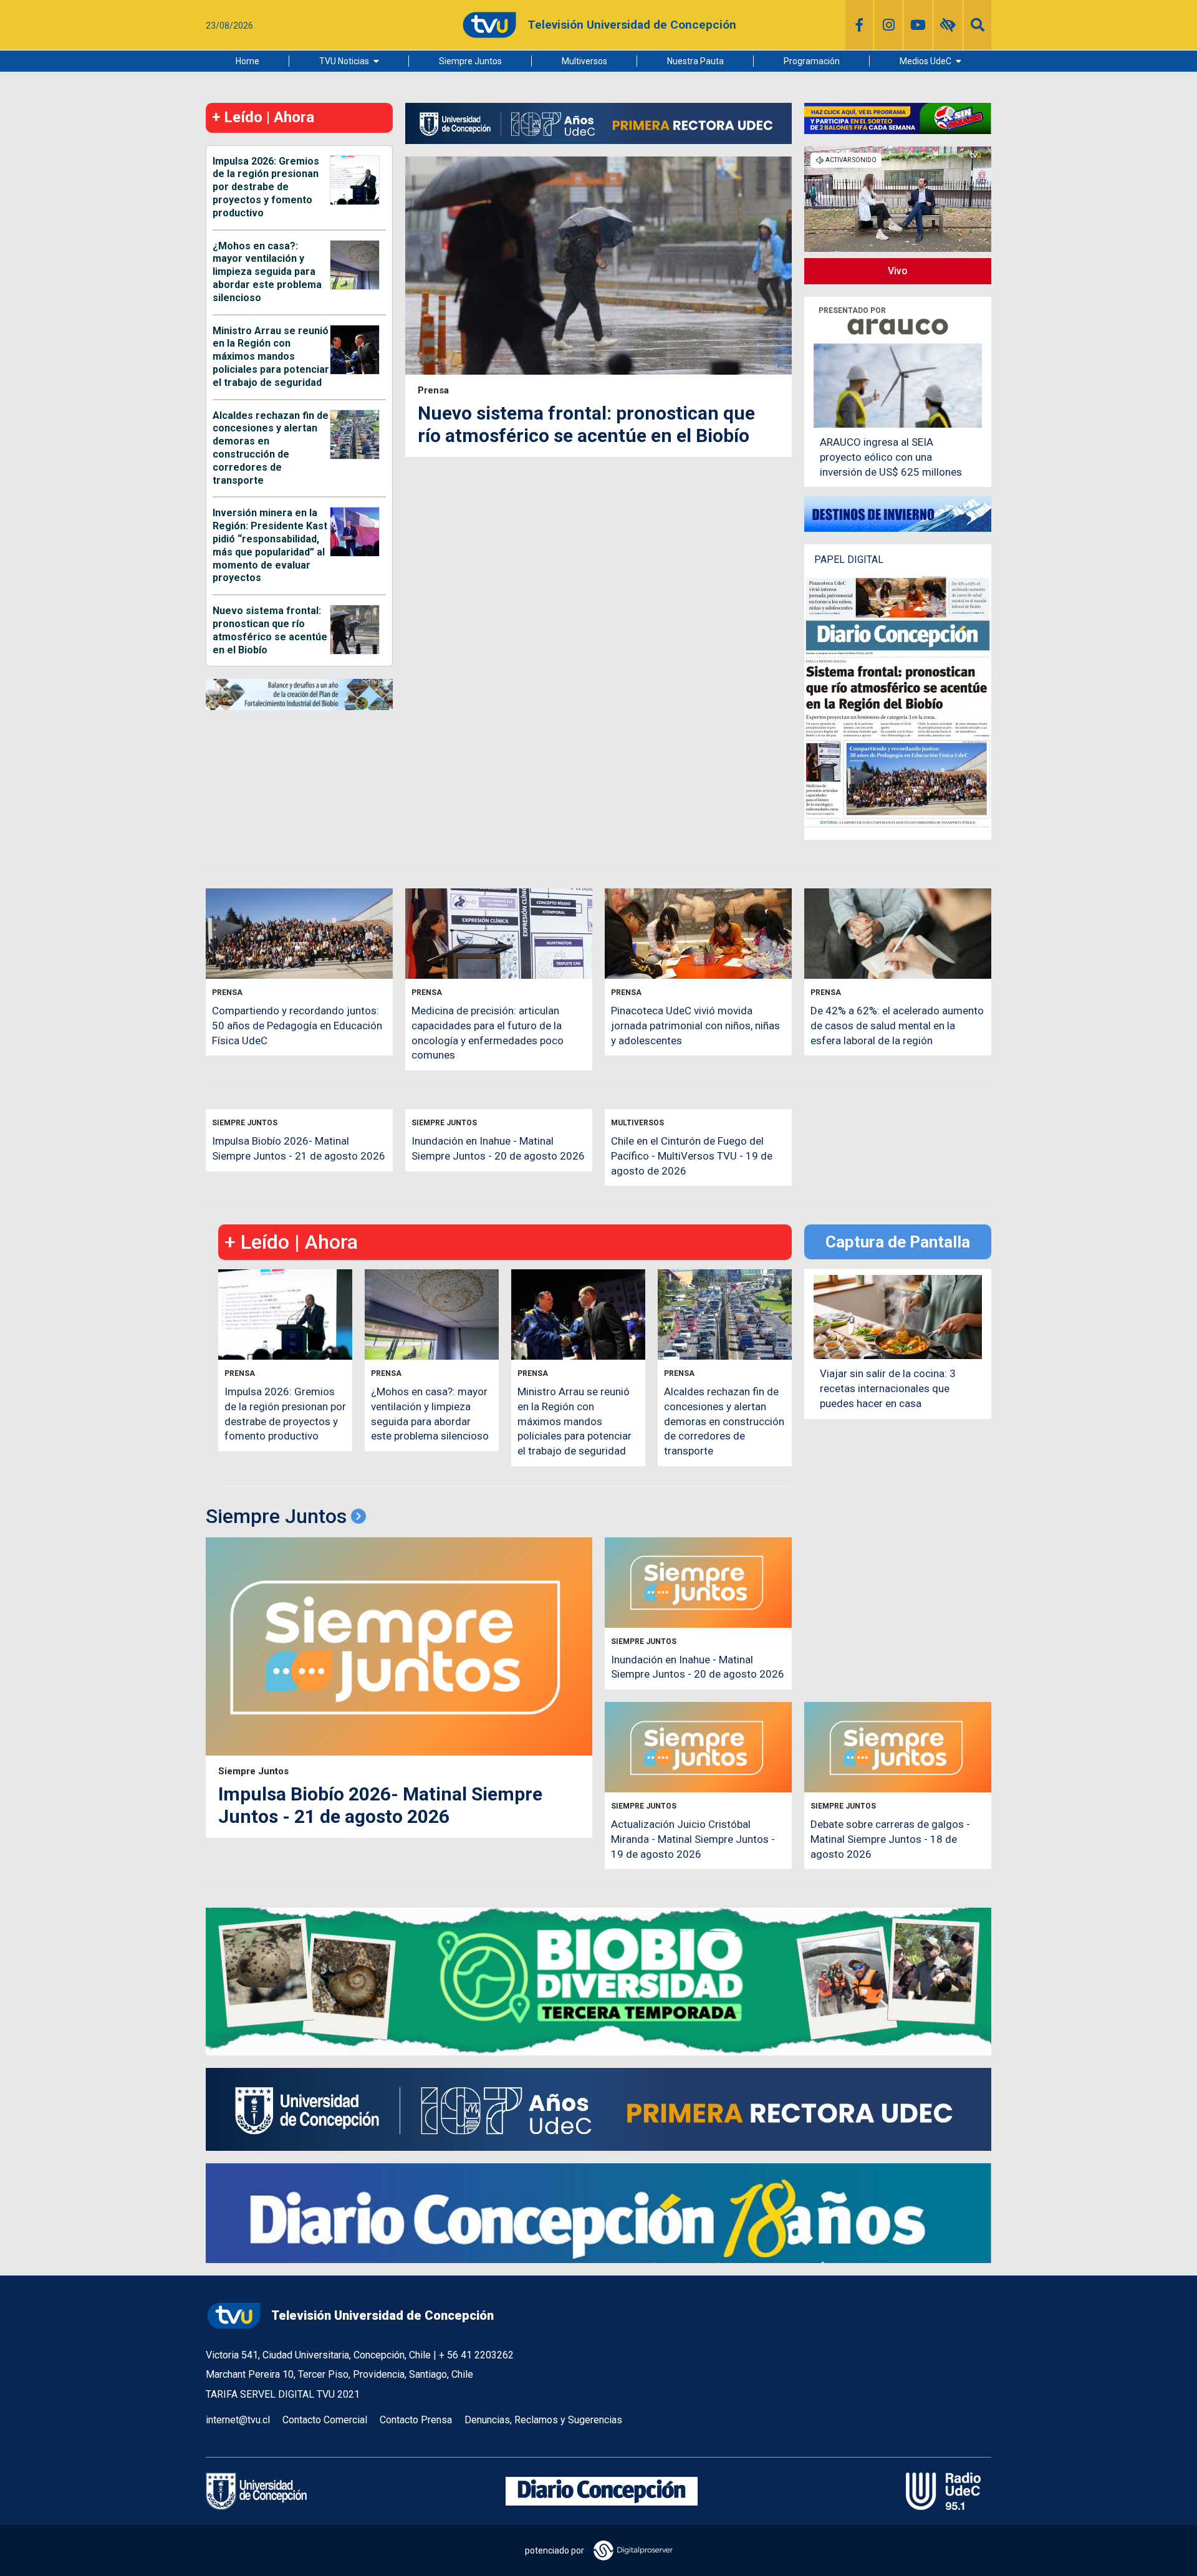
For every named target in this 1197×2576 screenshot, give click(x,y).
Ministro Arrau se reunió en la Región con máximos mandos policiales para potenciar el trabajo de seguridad (271, 357)
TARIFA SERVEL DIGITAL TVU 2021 (283, 2394)
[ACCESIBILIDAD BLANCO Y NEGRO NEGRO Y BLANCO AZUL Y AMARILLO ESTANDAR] (948, 25)
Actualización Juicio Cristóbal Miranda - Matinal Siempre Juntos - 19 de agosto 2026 (693, 1839)
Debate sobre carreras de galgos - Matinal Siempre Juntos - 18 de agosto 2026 (890, 1839)
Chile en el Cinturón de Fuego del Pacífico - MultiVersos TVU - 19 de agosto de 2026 (692, 1156)
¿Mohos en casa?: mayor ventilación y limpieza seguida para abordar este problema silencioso (267, 272)
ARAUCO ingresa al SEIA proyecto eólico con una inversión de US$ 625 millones (891, 457)
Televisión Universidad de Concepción (382, 2315)
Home (248, 61)
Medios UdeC (925, 61)
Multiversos (584, 61)
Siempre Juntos (470, 61)
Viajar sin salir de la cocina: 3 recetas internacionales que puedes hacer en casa (888, 1388)
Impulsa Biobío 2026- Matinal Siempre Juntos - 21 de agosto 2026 (380, 1805)
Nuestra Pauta (695, 61)
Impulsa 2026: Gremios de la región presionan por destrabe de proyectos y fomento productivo (266, 187)
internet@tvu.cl (238, 2420)
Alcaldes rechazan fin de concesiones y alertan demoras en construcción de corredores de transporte (271, 448)
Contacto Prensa (416, 2420)
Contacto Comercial (325, 2420)
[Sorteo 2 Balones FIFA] (898, 118)
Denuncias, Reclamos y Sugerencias (543, 2420)
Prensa (433, 391)
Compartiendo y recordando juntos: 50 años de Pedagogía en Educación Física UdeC (297, 1026)
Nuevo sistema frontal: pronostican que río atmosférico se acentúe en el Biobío (270, 630)
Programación (812, 61)
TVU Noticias (344, 61)
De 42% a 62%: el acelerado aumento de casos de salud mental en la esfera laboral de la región (897, 1026)
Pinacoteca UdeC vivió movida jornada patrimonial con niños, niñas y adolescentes (695, 1026)
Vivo (898, 271)
